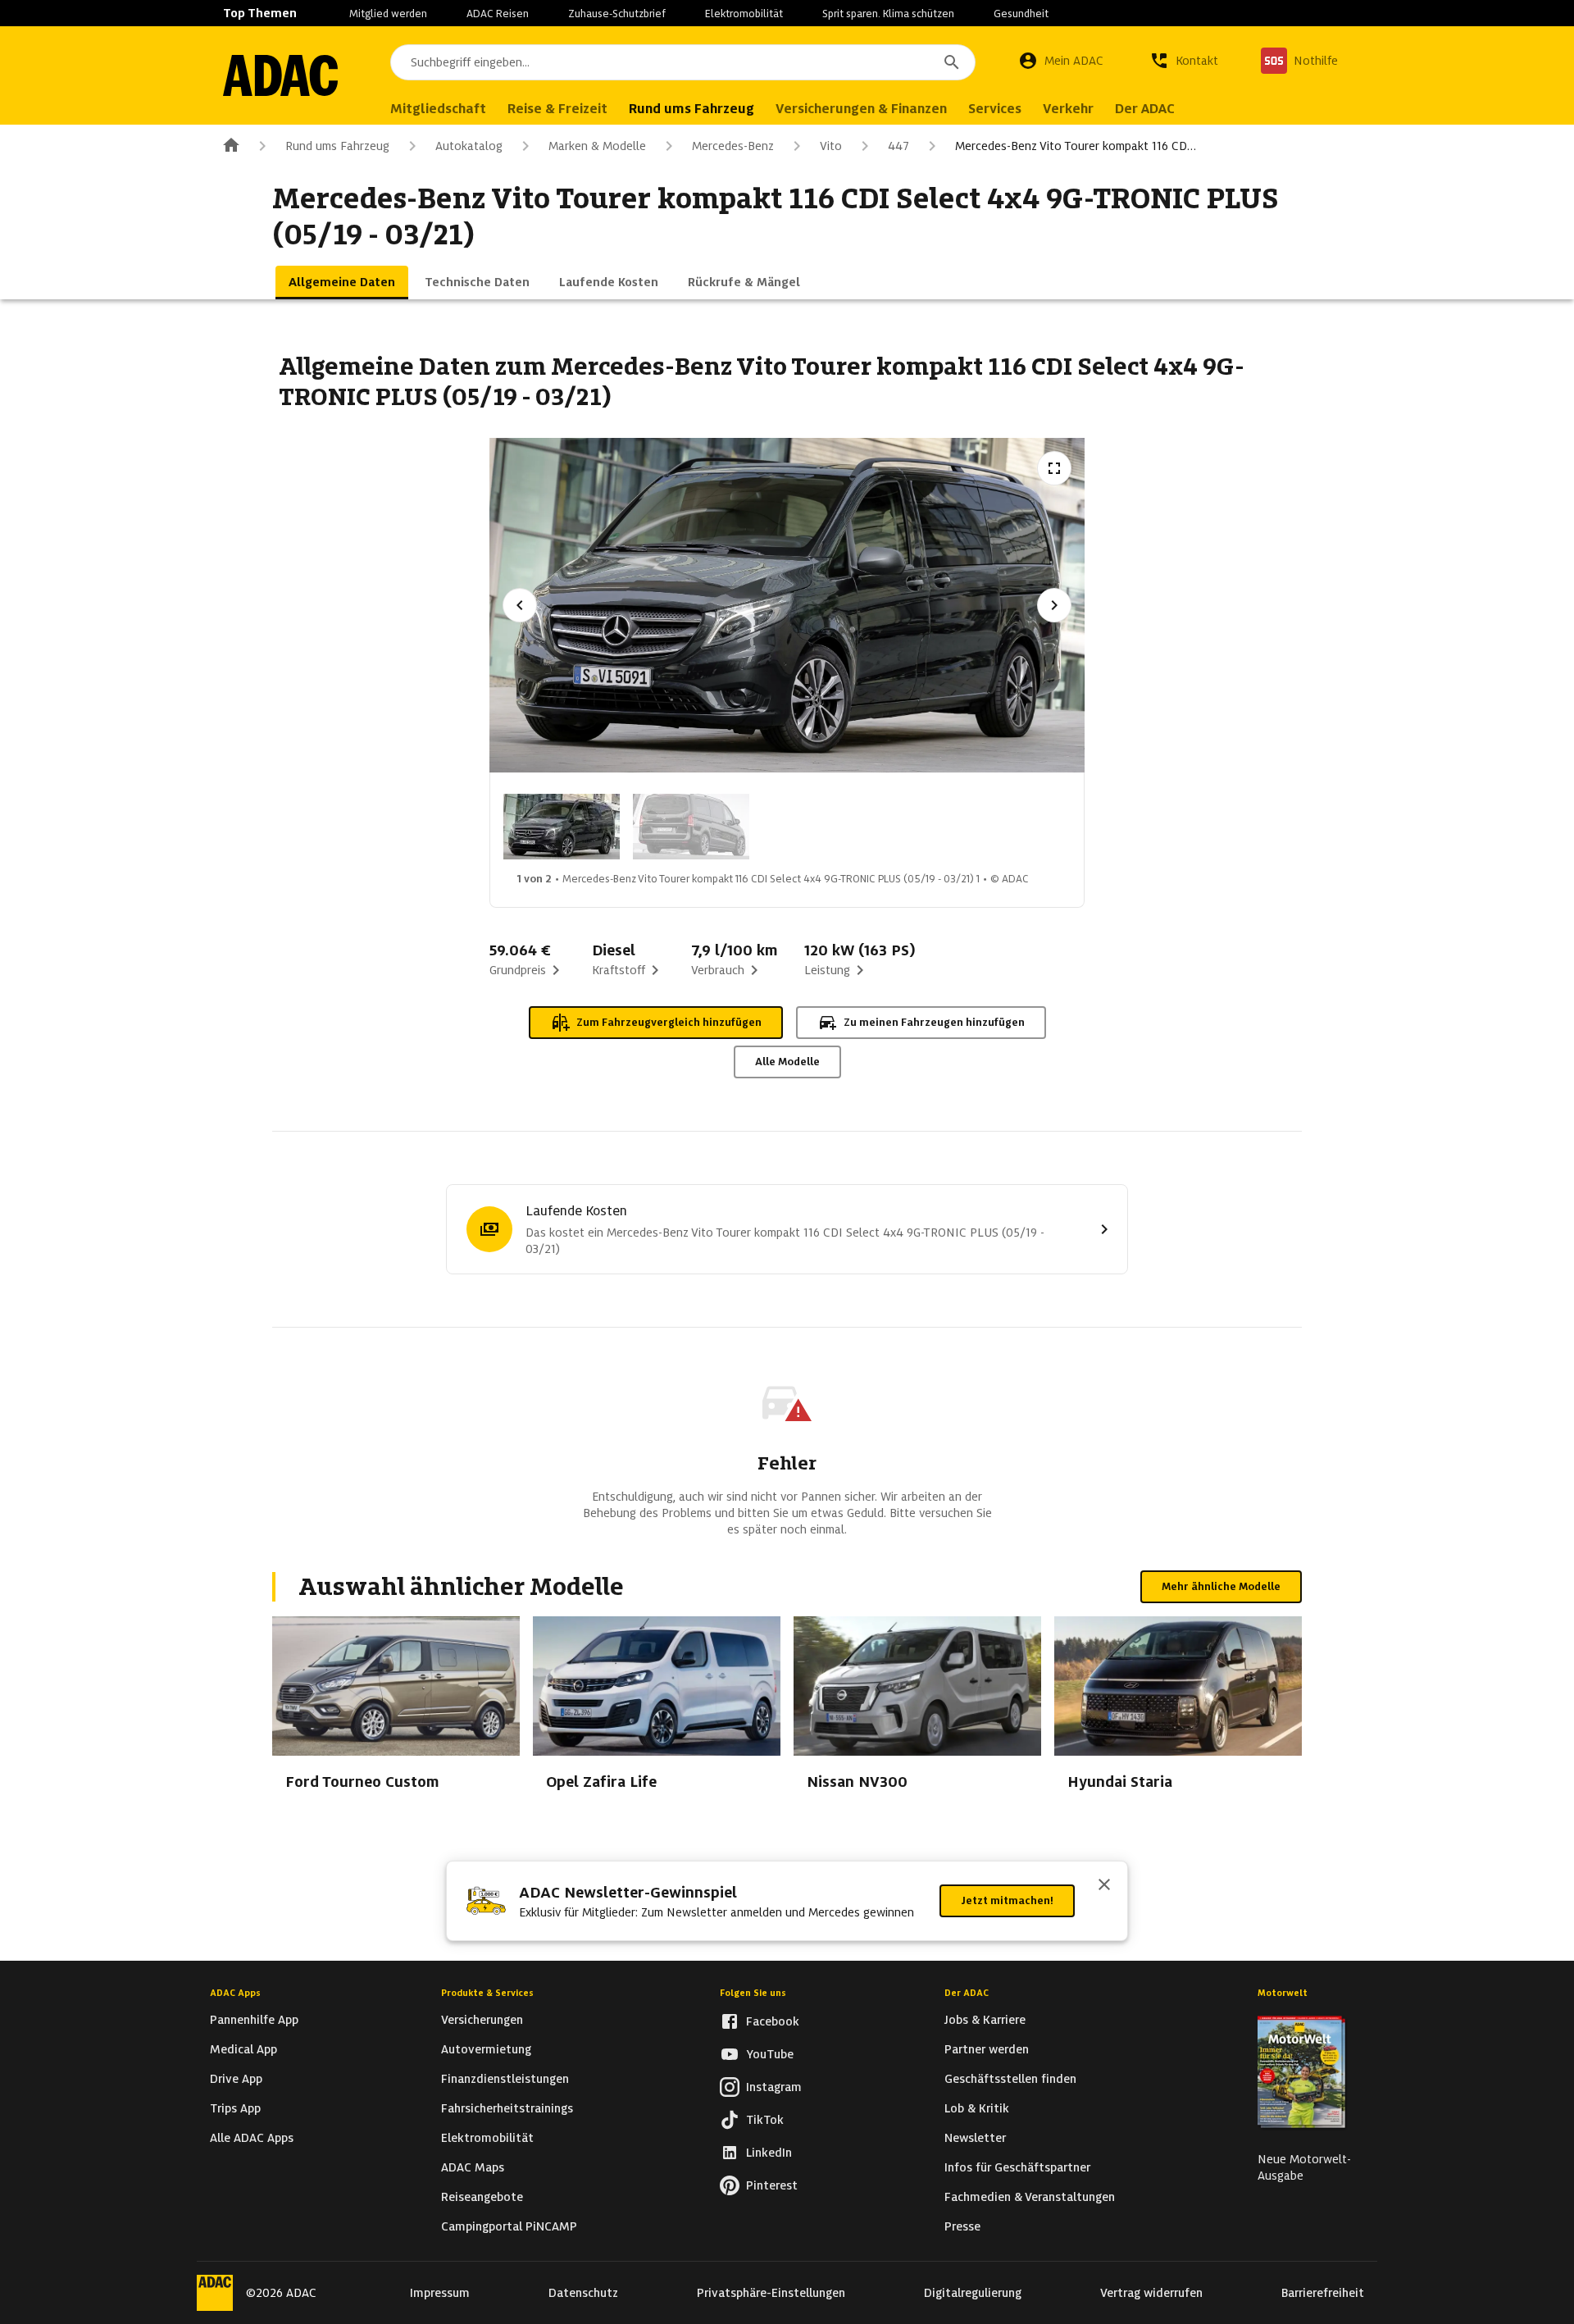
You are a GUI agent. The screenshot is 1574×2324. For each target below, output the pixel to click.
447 (898, 146)
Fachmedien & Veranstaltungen (1030, 2197)
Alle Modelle (787, 1062)
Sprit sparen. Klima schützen (888, 14)
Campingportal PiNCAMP (509, 2226)
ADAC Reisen (498, 14)
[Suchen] (952, 62)
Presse (962, 2226)
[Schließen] (1104, 1886)
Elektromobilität (744, 14)
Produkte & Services (487, 1993)
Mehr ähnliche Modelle (1221, 1586)
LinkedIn (769, 2153)
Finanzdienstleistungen (505, 2079)
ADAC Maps (473, 2167)
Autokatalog (469, 146)
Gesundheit (1021, 14)
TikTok (765, 2120)
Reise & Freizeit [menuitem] (557, 109)
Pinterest (772, 2185)
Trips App (235, 2108)
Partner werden (987, 2049)
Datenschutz (583, 2293)
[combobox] (683, 62)
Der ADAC (967, 1993)
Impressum (440, 2293)
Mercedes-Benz (733, 146)
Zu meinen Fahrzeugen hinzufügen (934, 1022)
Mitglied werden (388, 14)
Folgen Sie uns (753, 1993)
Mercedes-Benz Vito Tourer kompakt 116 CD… (1076, 146)
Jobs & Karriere (985, 2020)
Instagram (774, 2087)
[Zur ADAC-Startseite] (280, 75)
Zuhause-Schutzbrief (617, 14)
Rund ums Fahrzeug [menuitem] (691, 109)
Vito (831, 146)
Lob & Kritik (977, 2108)
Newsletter (975, 2138)
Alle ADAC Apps (252, 2138)
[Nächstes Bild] (1054, 605)
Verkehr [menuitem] (1068, 109)
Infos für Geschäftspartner (1017, 2167)
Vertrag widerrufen (1151, 2293)
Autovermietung (486, 2049)
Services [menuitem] (995, 109)
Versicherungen (482, 2020)
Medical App (243, 2049)
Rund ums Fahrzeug (337, 146)
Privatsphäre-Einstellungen (771, 2293)
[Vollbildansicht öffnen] (1054, 468)
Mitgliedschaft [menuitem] (438, 109)
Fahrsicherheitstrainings (507, 2108)
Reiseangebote (482, 2197)
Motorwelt (1283, 1993)
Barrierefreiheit (1323, 2293)
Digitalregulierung (973, 2293)
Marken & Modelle (597, 146)
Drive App (236, 2079)
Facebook (773, 2021)
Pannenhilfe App (254, 2020)
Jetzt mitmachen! (1007, 1900)
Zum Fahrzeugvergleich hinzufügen (669, 1022)
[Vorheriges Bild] (520, 605)
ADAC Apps (235, 1993)
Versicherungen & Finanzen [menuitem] (861, 109)
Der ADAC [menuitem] (1145, 109)
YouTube (770, 2054)
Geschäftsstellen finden (1010, 2079)
